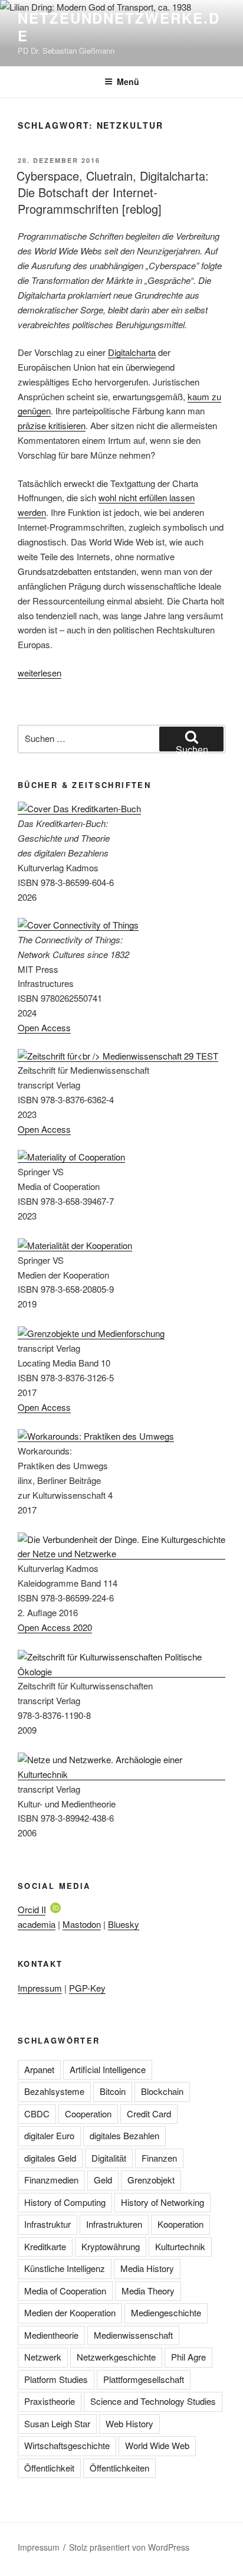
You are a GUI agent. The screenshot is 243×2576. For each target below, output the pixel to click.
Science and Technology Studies (153, 2401)
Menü (128, 81)
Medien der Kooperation (70, 2312)
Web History (129, 2423)
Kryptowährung (111, 2246)
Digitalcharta (132, 352)
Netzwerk (43, 2357)
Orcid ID (34, 1909)
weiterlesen (40, 673)
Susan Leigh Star (57, 2423)
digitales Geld (50, 2158)
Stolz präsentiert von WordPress (129, 2547)
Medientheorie (51, 2335)
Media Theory (148, 2291)
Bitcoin (113, 2091)
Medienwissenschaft (133, 2335)
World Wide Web (157, 2445)
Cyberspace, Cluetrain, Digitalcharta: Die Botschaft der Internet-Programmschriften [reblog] (113, 192)
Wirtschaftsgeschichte (67, 2445)
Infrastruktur (47, 2224)
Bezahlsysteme (54, 2091)
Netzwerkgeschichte (116, 2357)
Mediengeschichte (166, 2312)
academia (37, 1924)
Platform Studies (56, 2379)
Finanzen (159, 2158)
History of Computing (65, 2202)
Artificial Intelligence (108, 2069)
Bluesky (124, 1924)
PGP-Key (87, 1988)
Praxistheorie (50, 2401)
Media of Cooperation (65, 2291)
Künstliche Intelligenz (65, 2268)
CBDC (37, 2114)
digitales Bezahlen (124, 2135)
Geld (103, 2180)
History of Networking (162, 2202)
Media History (147, 2268)
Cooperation (88, 2114)
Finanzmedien (51, 2180)
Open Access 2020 (55, 1627)
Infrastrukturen (114, 2224)
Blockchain (162, 2091)
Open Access (44, 1027)
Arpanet (39, 2069)
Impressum (40, 1988)
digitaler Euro (49, 2135)
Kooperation (180, 2224)
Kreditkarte (45, 2246)
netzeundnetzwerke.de (119, 27)
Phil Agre (188, 2357)
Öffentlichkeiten (119, 2468)
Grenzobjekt (151, 2180)
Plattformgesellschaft (144, 2379)
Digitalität (109, 2158)
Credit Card (149, 2114)
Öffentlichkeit (49, 2468)
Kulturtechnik (180, 2246)
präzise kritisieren (52, 425)
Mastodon (82, 1924)
